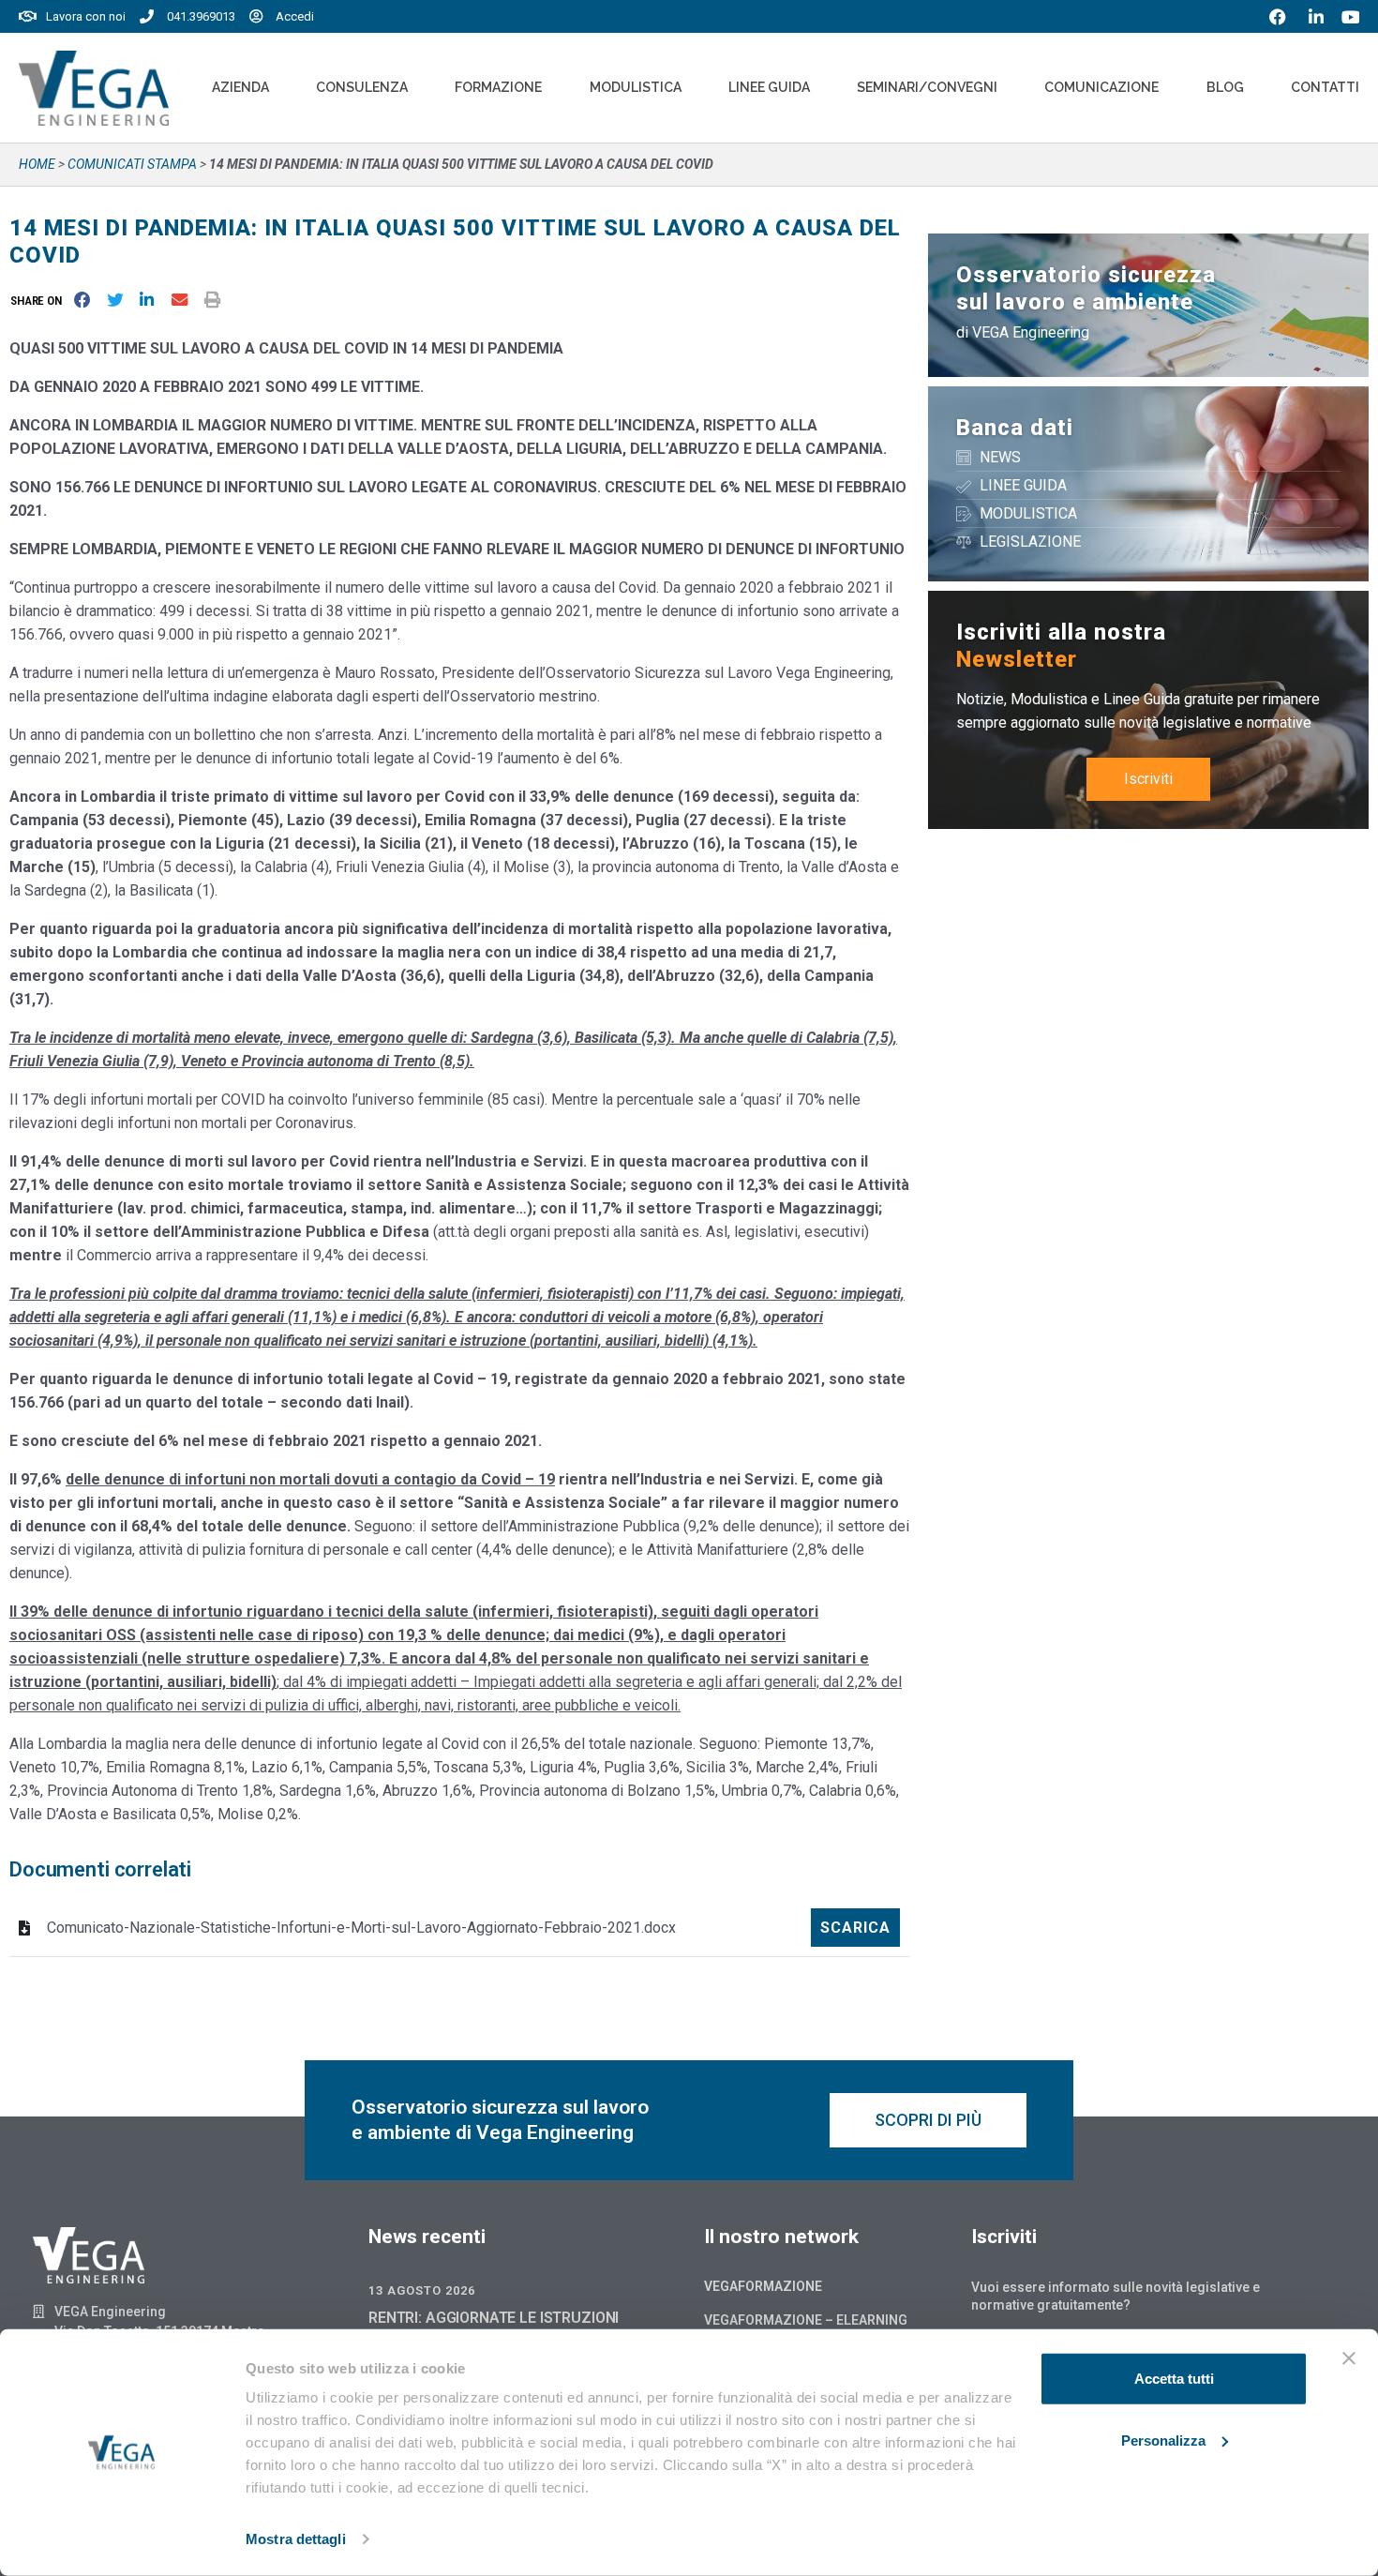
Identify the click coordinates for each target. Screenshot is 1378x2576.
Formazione (498, 87)
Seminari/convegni (927, 87)
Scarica (855, 1928)
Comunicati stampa (132, 164)
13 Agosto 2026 (422, 2290)
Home (37, 164)
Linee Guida (769, 87)
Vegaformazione (763, 2286)
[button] (40, 301)
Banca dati (1015, 428)
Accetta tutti (1174, 2379)
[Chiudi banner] (1349, 2358)
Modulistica (636, 87)
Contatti (1325, 87)
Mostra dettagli (296, 2539)
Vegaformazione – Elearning (806, 2320)
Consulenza (362, 87)
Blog (1225, 87)
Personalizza (1163, 2440)
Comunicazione (1101, 87)
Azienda (240, 87)
